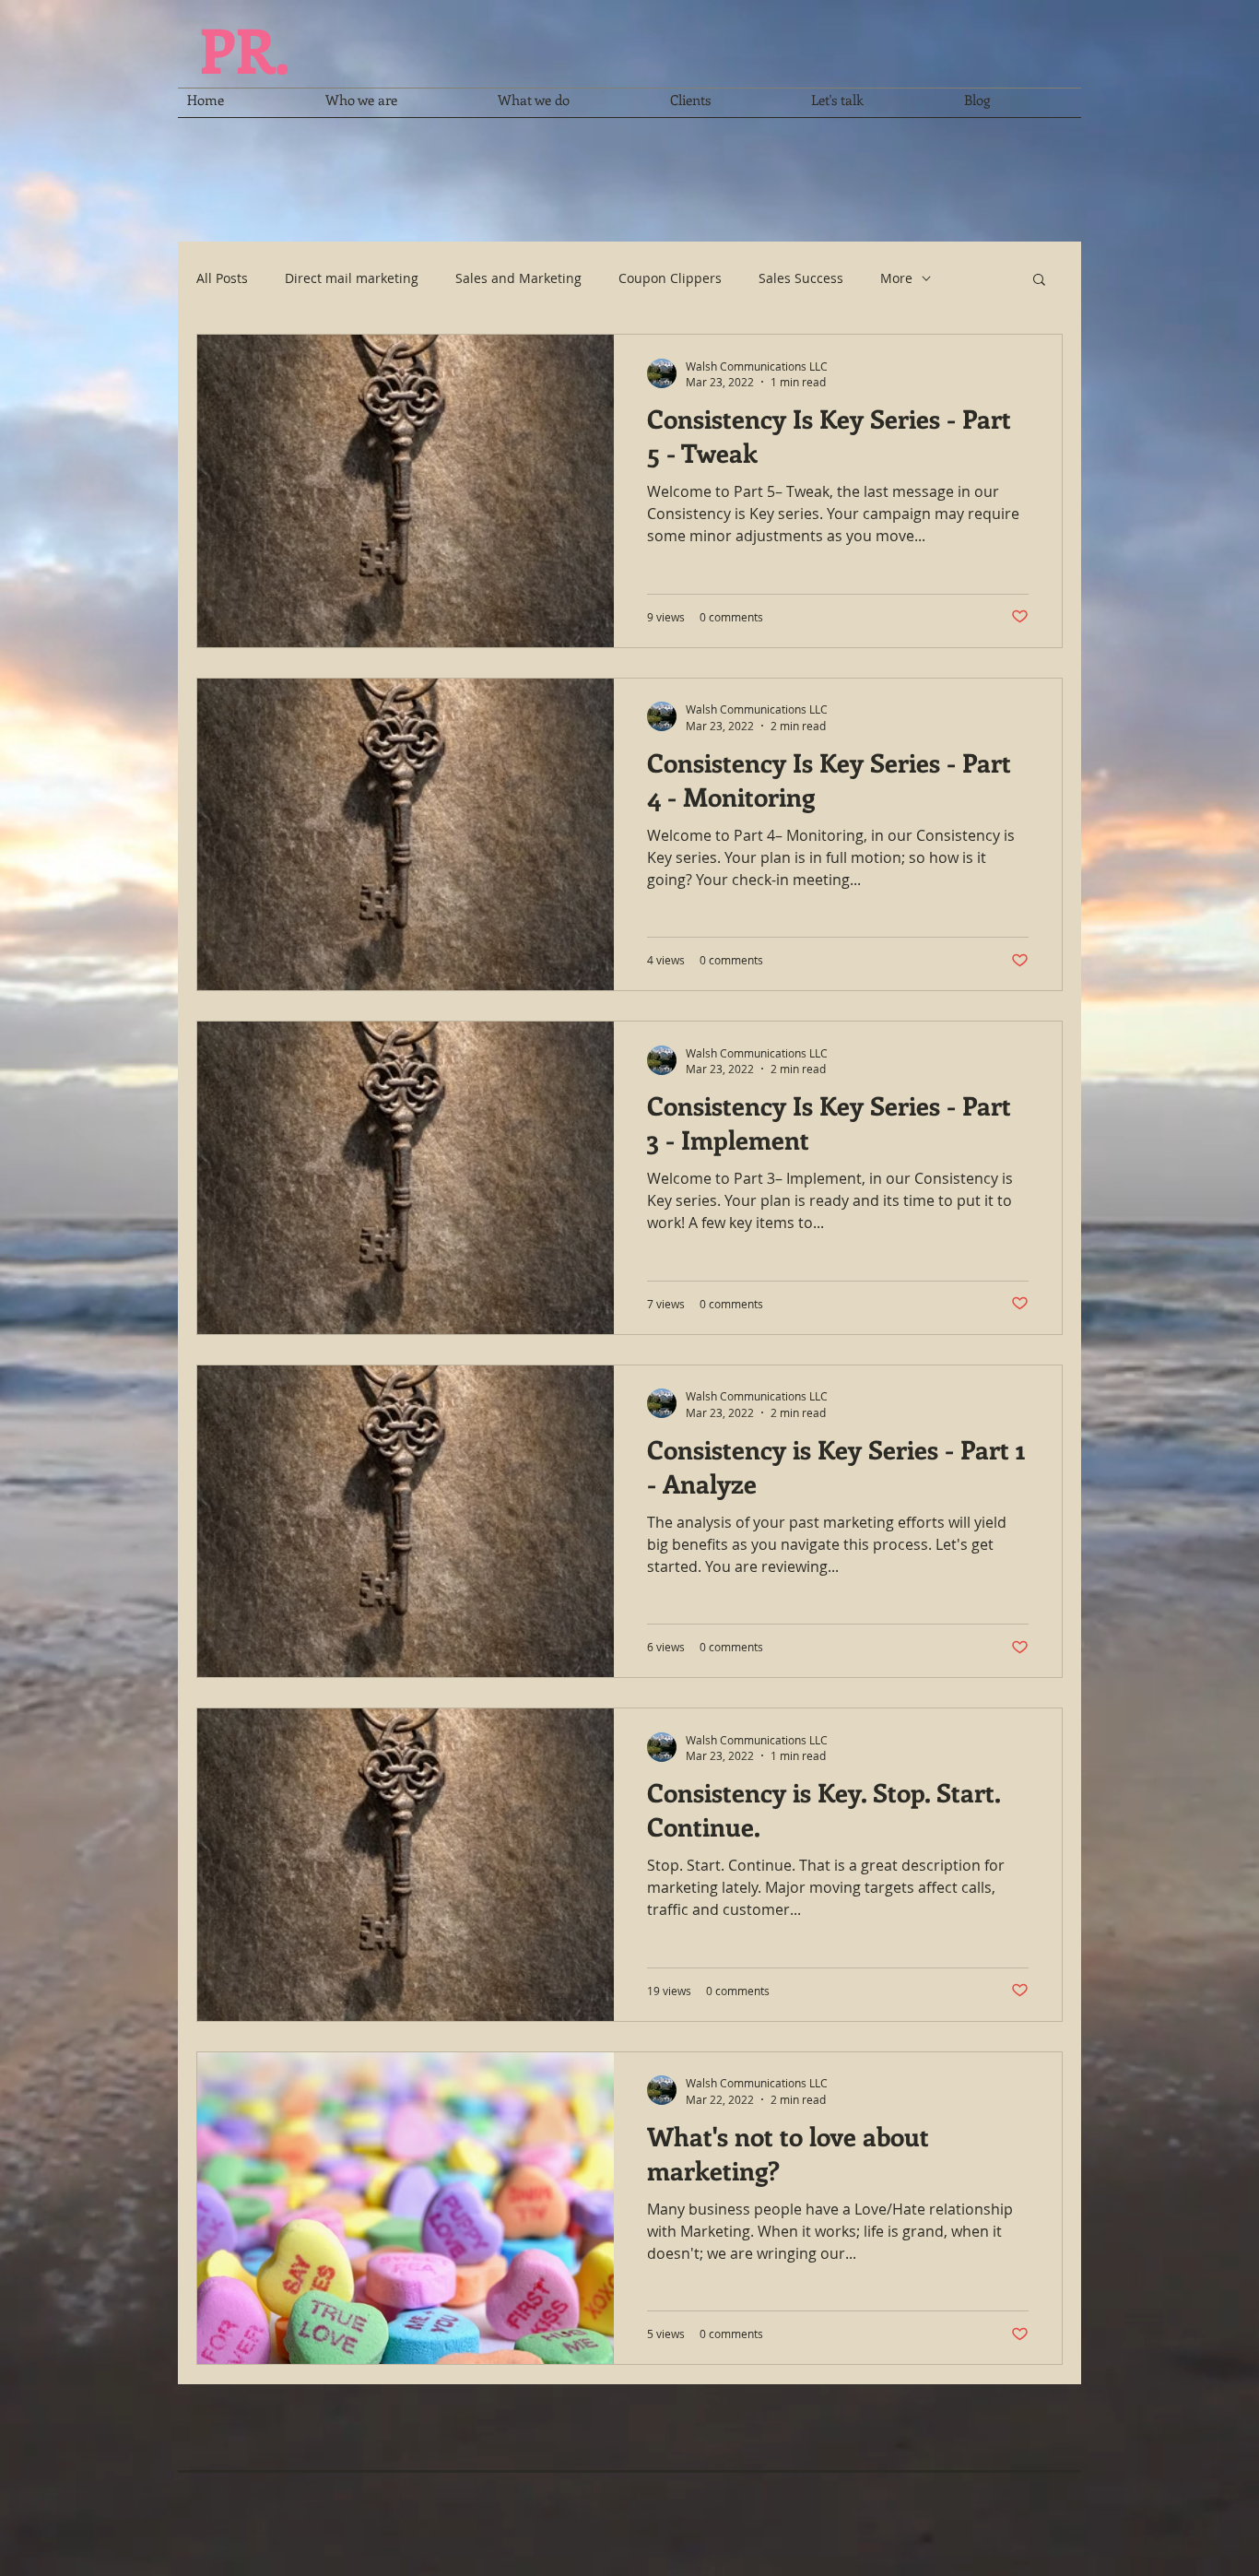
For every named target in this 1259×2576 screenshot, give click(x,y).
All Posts (222, 278)
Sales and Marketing (518, 278)
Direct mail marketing (352, 278)
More (896, 278)
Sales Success (801, 278)
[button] (1039, 281)
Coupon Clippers (670, 278)
